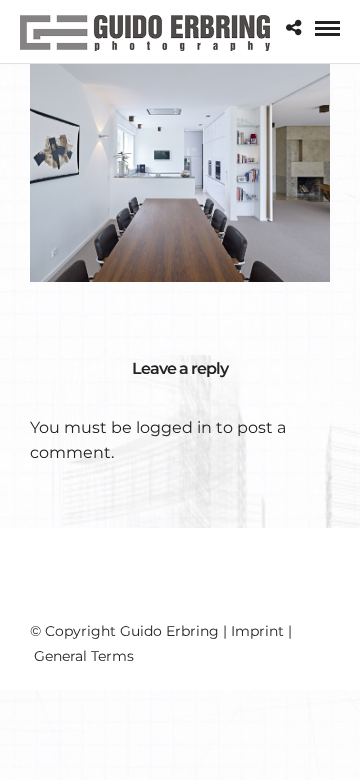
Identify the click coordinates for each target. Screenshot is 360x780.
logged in (174, 427)
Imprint (257, 631)
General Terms (84, 656)
